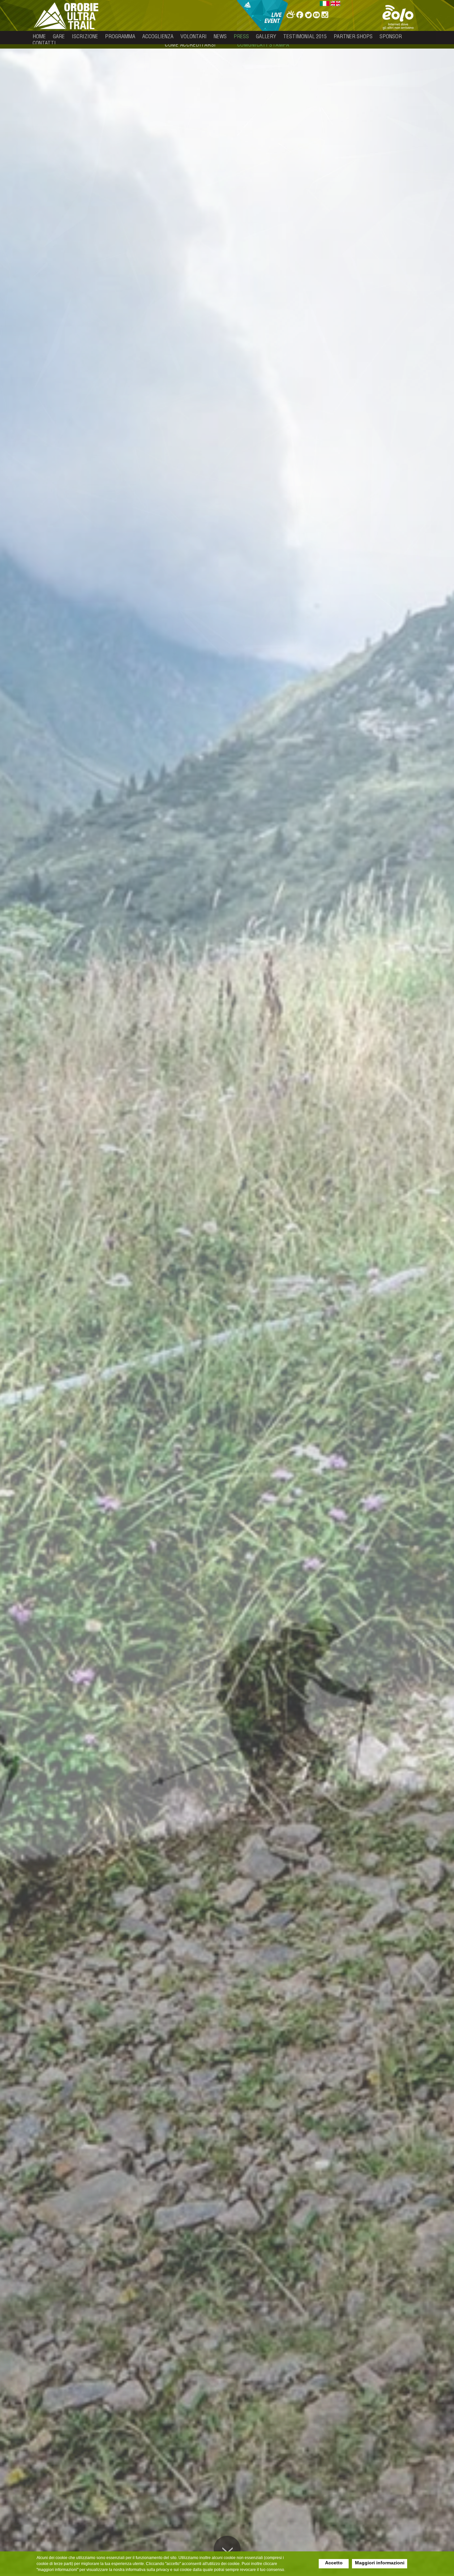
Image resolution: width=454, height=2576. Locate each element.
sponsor (391, 36)
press (241, 36)
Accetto (334, 2563)
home (39, 36)
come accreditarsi (190, 45)
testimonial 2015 (305, 36)
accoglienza (158, 36)
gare (59, 36)
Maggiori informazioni (380, 2563)
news (220, 36)
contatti (44, 43)
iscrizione (85, 36)
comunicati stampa (263, 45)
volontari (194, 36)
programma (120, 36)
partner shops (353, 36)
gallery (266, 36)
